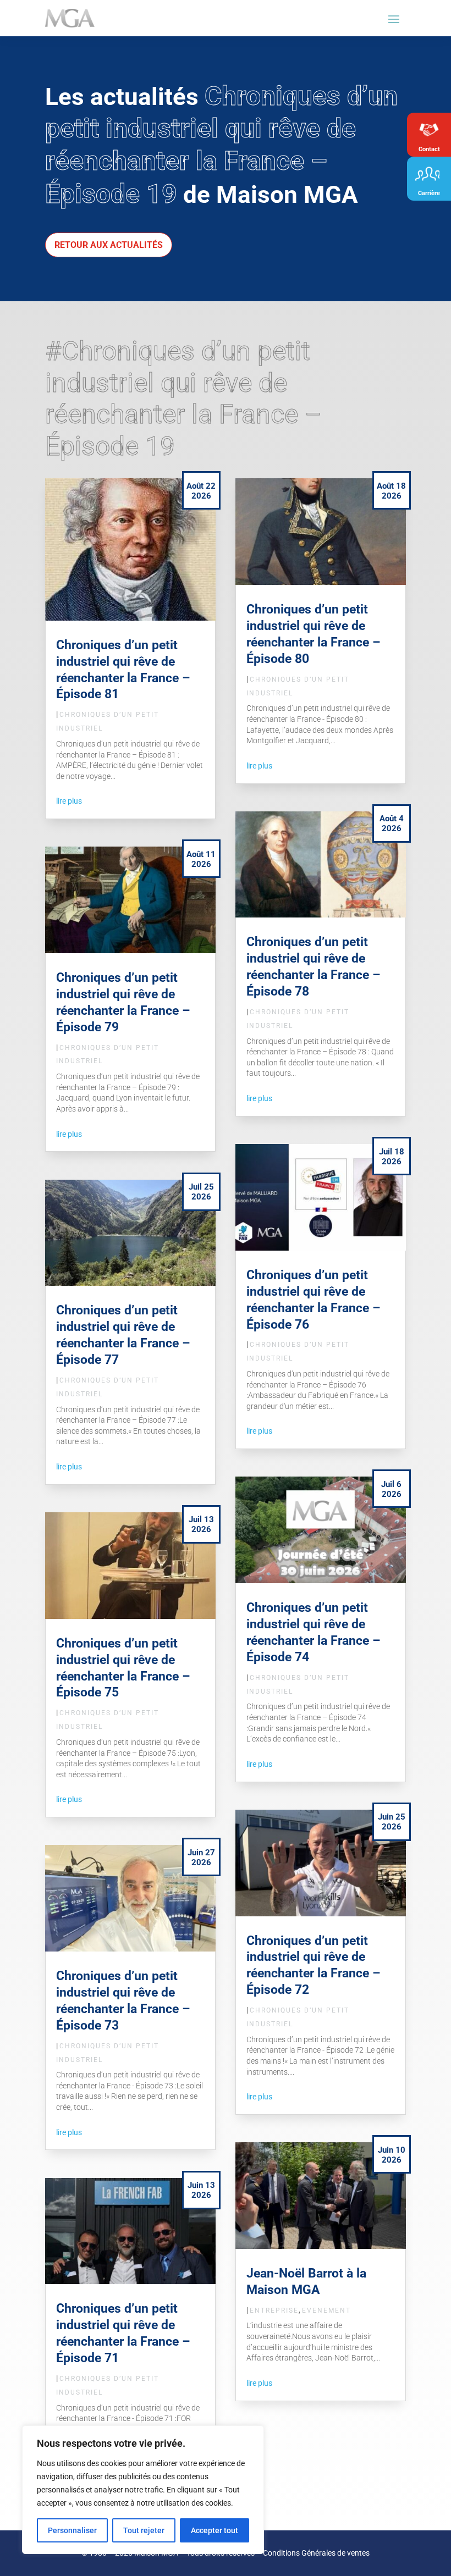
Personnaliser (72, 2530)
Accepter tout (215, 2530)
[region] (143, 2490)
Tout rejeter (144, 2530)
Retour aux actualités (109, 245)
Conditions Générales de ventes (316, 2553)
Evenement (326, 2310)
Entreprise (274, 2310)
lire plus (69, 801)
